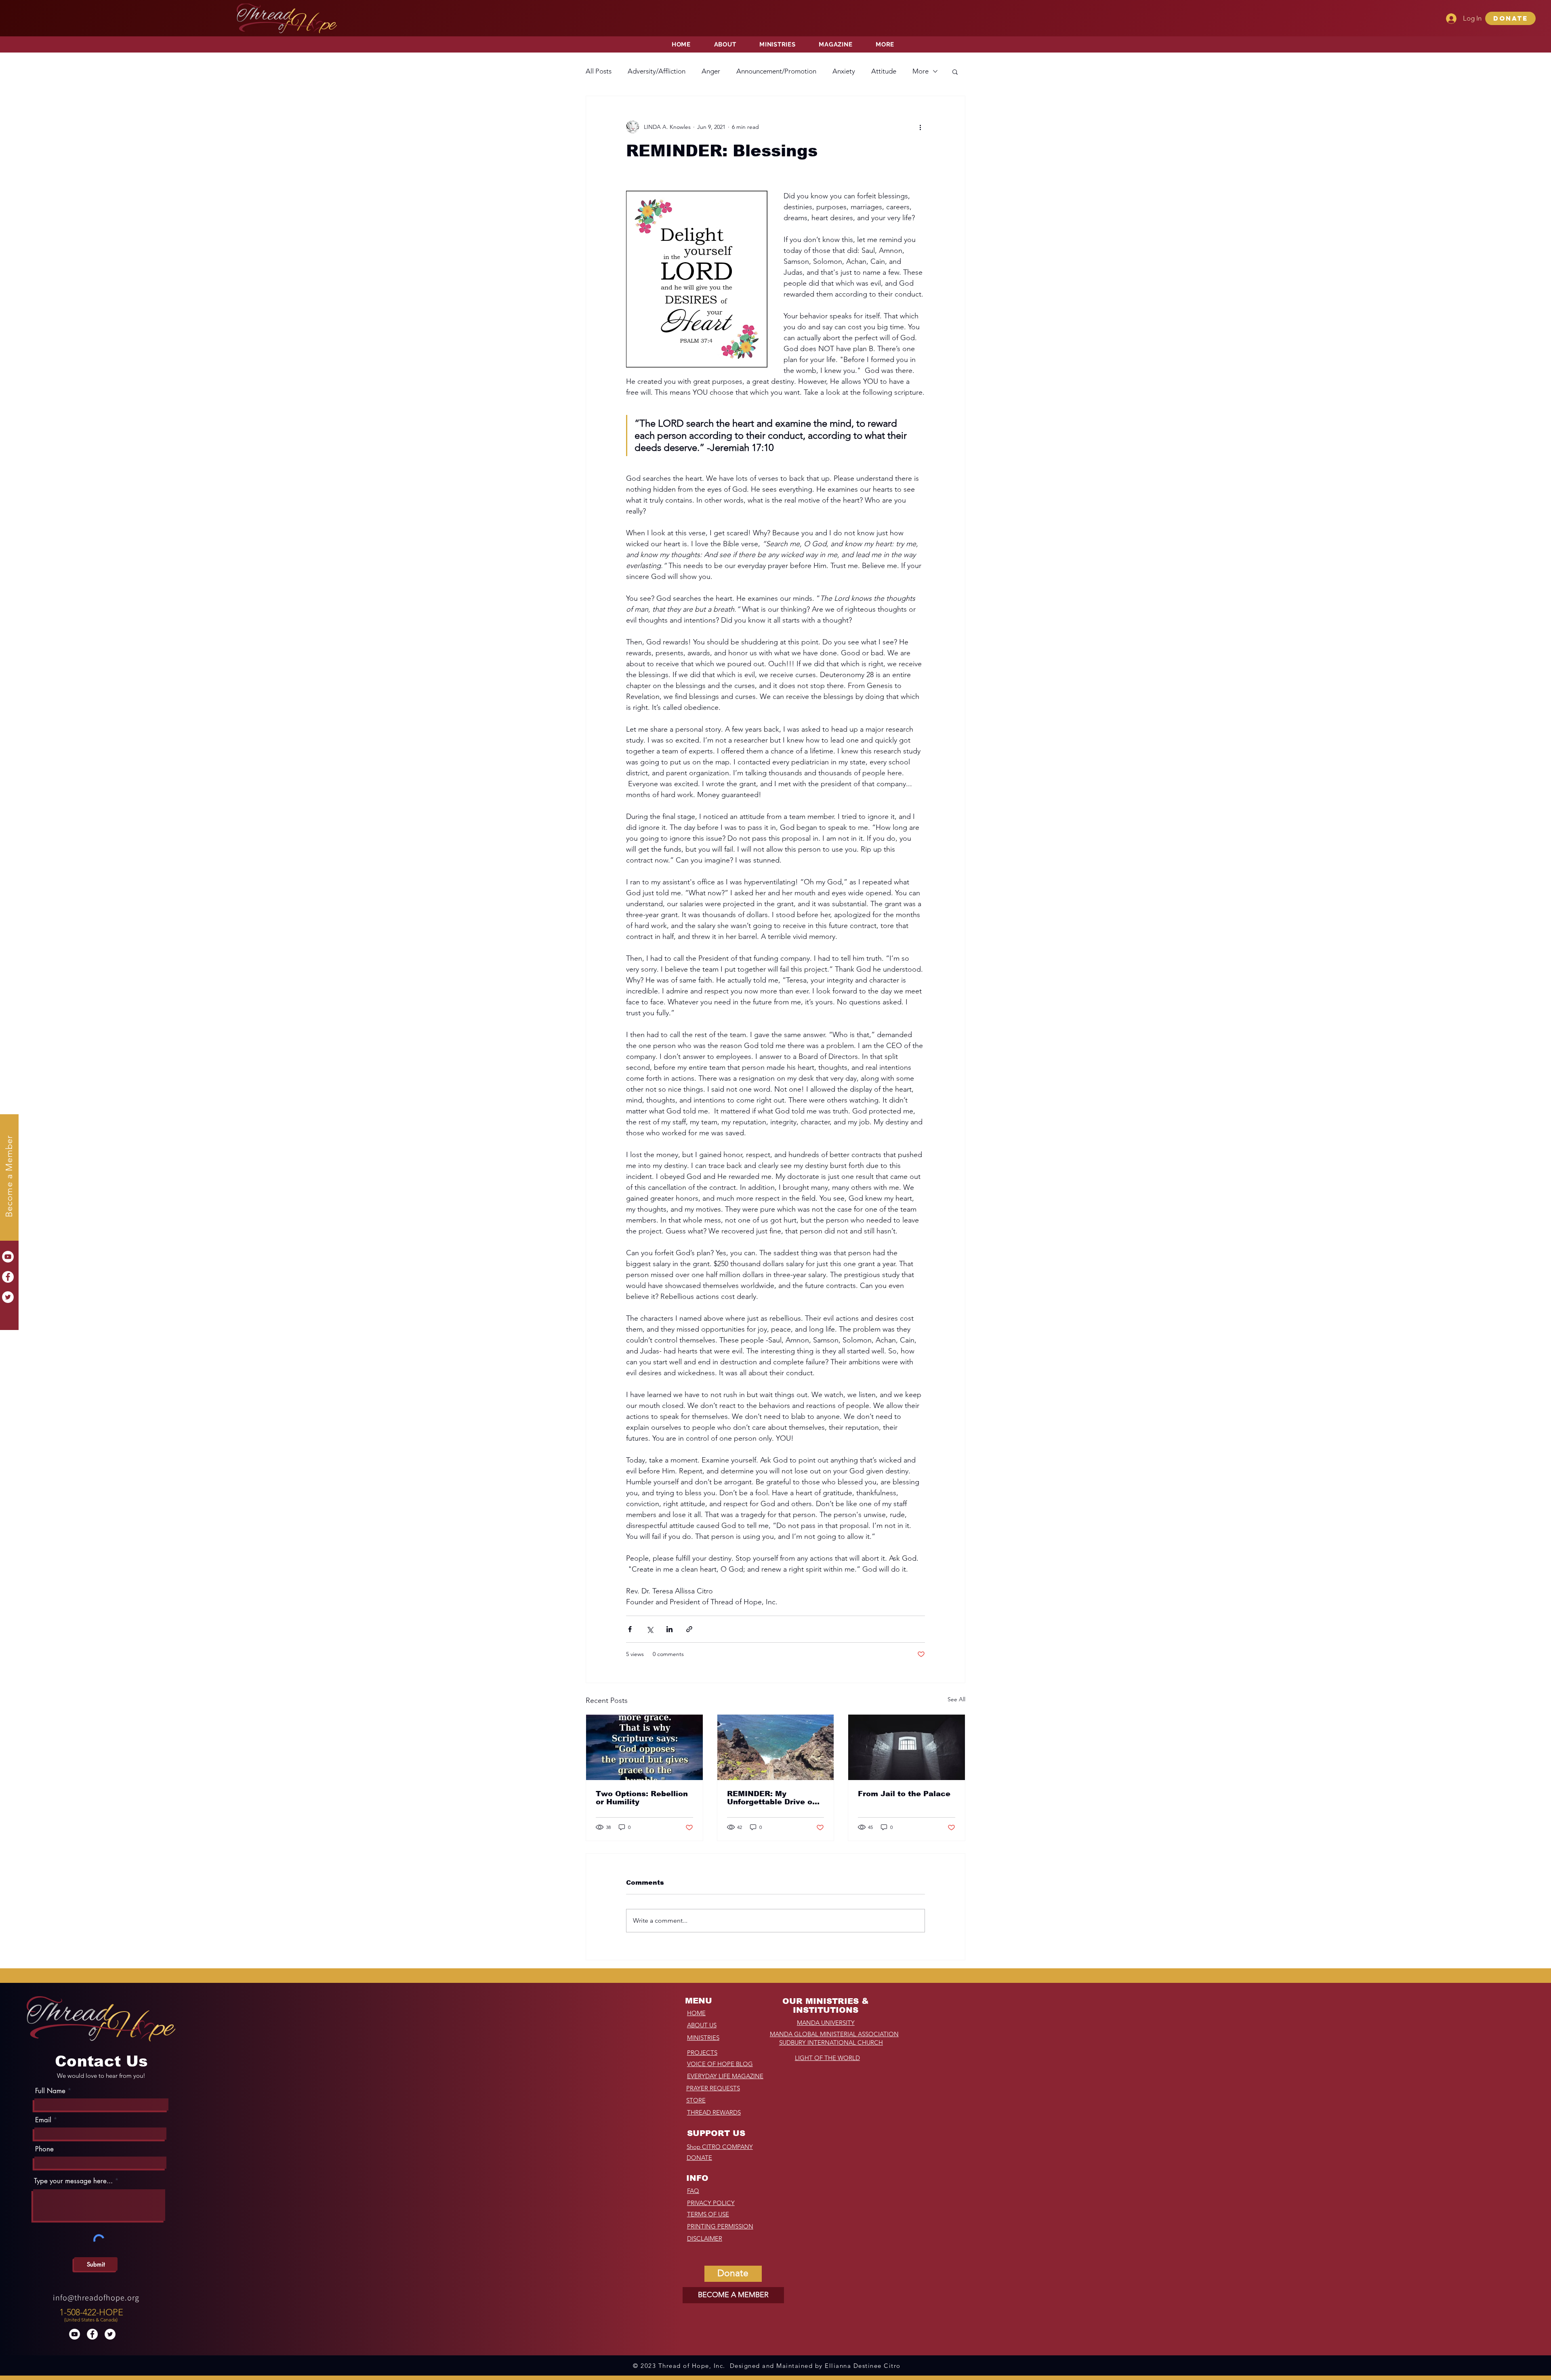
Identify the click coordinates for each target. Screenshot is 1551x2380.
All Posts (599, 71)
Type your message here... (73, 2181)
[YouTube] (8, 1257)
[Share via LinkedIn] (669, 1629)
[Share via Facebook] (630, 1629)
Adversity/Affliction (657, 71)
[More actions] (920, 127)
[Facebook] (8, 1277)
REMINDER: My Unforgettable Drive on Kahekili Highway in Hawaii (772, 1798)
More (921, 71)
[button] (1510, 18)
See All (956, 1699)
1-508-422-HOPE (91, 2312)
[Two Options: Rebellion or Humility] (644, 1747)
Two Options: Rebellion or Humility (642, 1798)
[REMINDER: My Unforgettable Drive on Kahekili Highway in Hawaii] (776, 1747)
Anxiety (844, 71)
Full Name (50, 2091)
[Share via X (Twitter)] (650, 1629)
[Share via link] (689, 1629)
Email (43, 2120)
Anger (711, 71)
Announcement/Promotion (776, 71)
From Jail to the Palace (904, 1794)
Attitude (884, 71)
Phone (44, 2149)
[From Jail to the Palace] (907, 1747)
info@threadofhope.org (96, 2298)
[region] (92, 2313)
